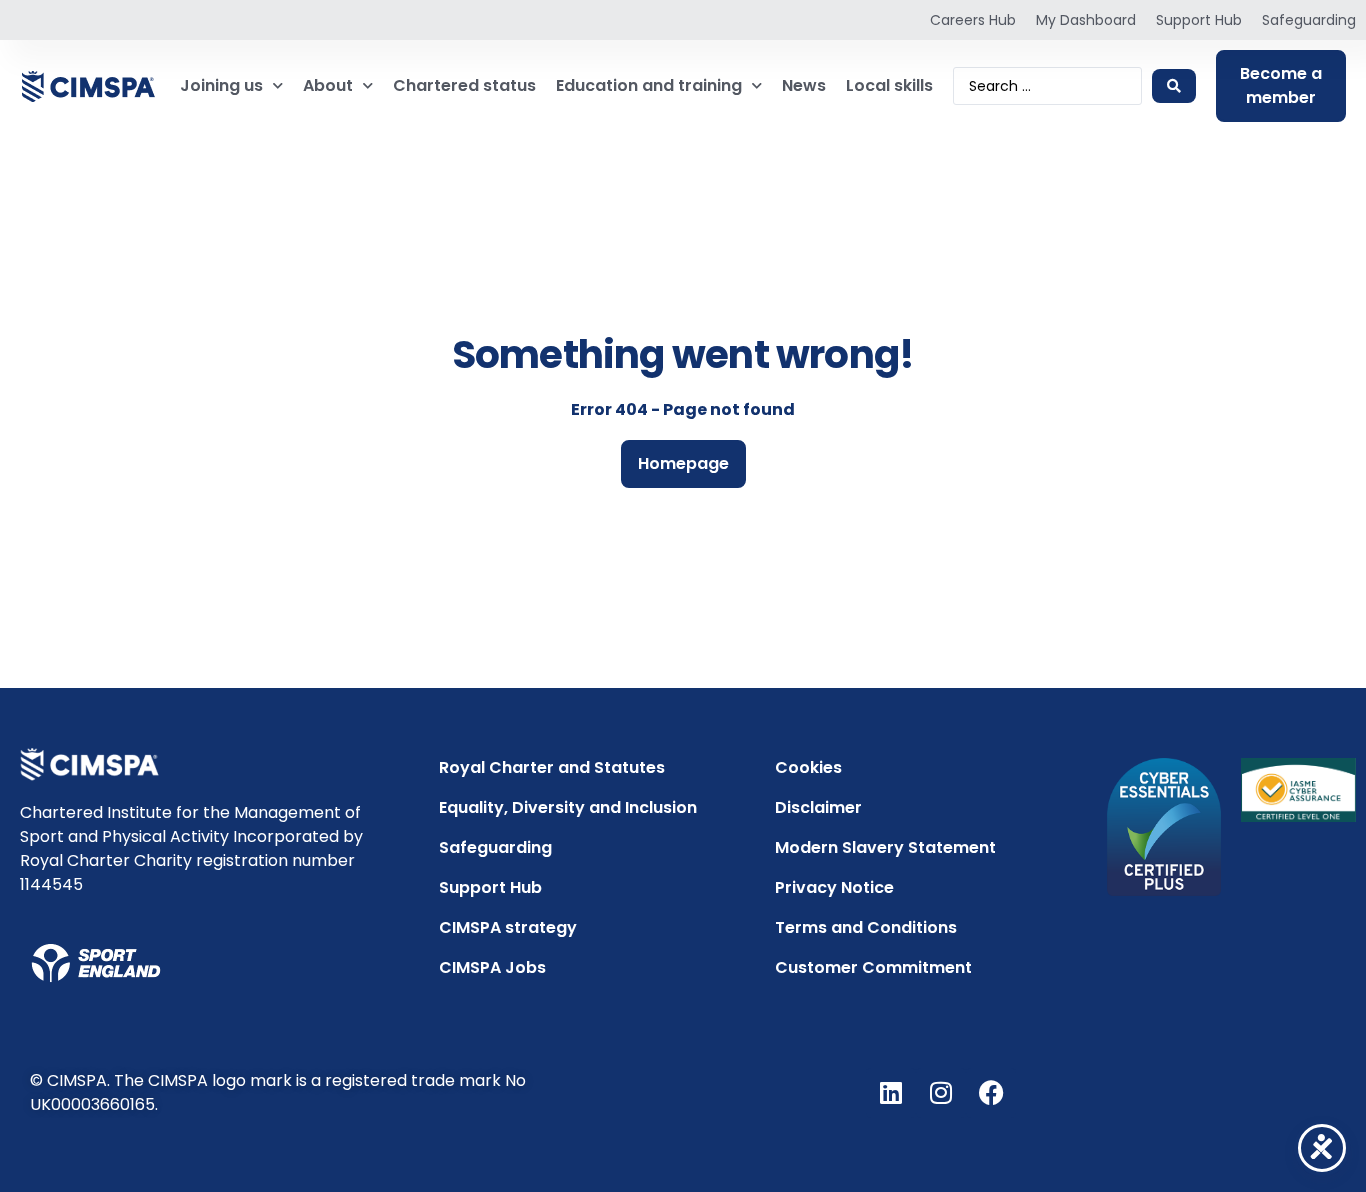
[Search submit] (1174, 86)
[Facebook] (991, 1093)
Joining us (221, 85)
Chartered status (464, 85)
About (328, 85)
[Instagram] (941, 1093)
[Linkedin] (891, 1093)
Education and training (649, 85)
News (804, 85)
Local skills (889, 85)
